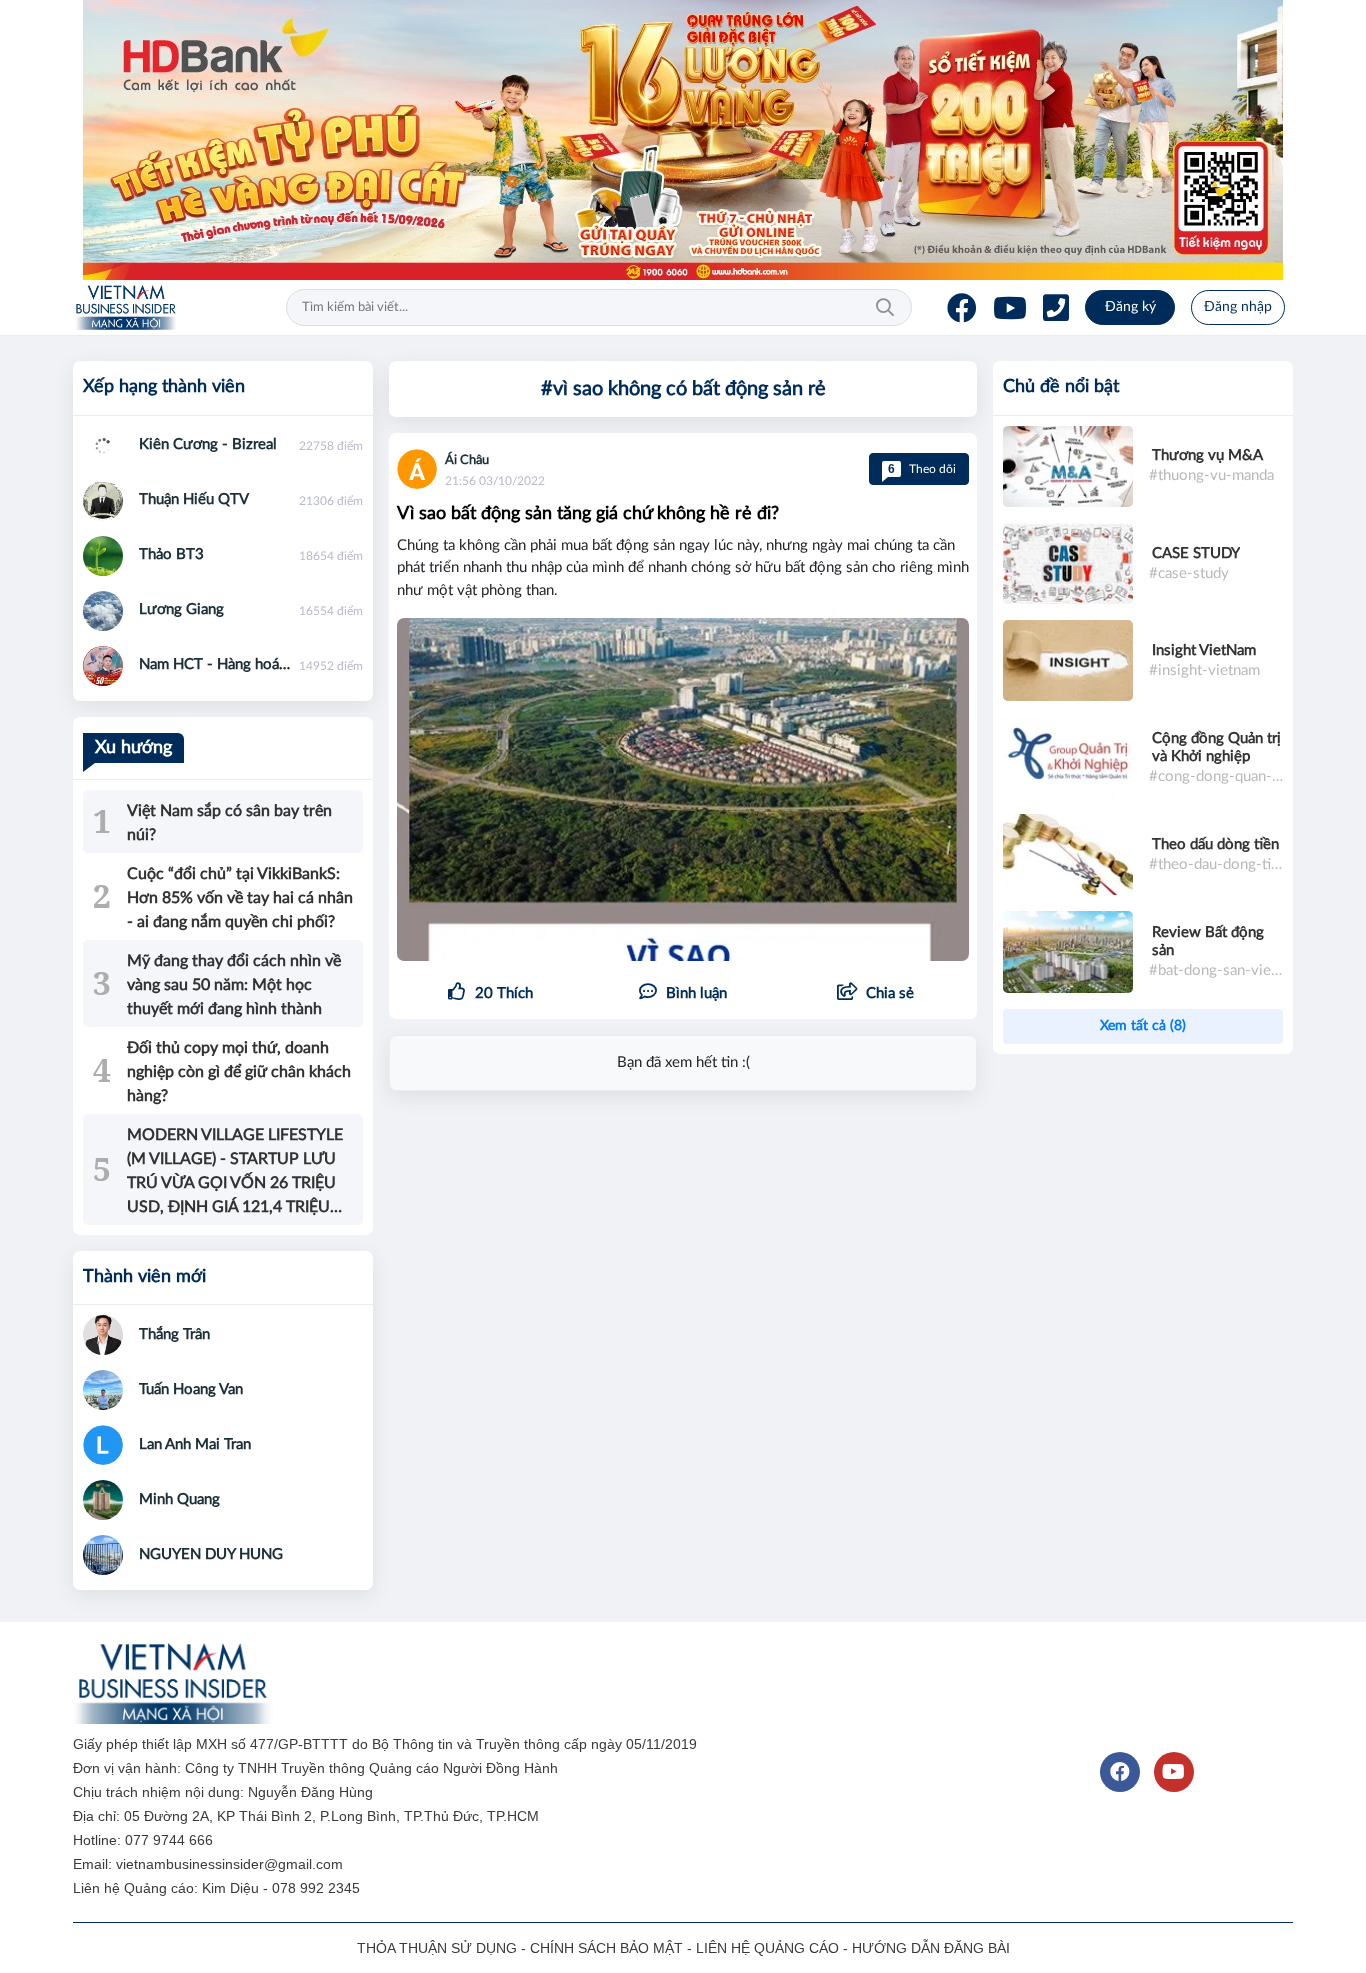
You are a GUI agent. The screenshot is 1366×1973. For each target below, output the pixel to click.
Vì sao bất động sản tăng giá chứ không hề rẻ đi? (588, 514)
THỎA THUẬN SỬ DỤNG (437, 1948)
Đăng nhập (1238, 307)
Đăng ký (1130, 307)
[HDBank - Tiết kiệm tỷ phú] (683, 140)
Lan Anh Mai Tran (195, 1444)
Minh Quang (179, 1499)
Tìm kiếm (885, 308)
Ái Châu (467, 460)
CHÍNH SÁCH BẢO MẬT (606, 1948)
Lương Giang (181, 609)
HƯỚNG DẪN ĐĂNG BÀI (931, 1948)
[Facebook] (962, 308)
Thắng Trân (174, 1334)
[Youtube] (1010, 308)
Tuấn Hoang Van (191, 1389)
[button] (875, 994)
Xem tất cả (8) (1143, 1026)
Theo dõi (922, 469)
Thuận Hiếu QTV (194, 499)
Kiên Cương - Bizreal (208, 444)
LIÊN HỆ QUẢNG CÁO (767, 1948)
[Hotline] (1056, 308)
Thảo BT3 (171, 554)
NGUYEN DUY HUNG (211, 1554)
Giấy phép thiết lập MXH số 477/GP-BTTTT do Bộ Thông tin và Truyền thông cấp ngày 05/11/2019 (387, 1744)
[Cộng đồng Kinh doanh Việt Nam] (126, 308)
